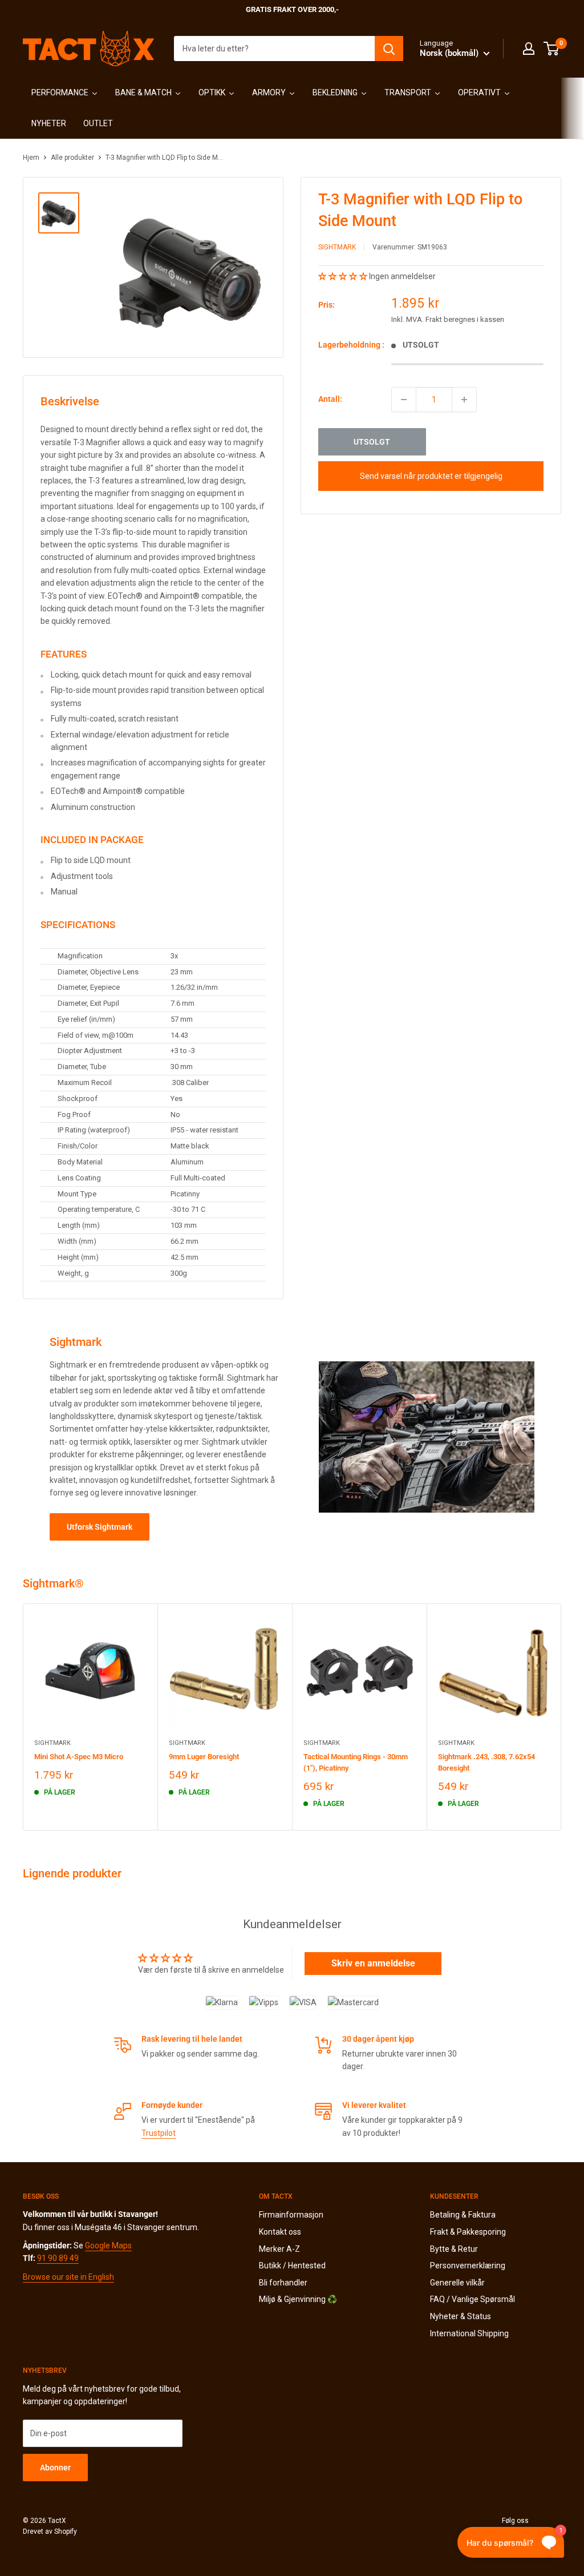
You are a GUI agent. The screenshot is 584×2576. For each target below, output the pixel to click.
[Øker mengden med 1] (464, 400)
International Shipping (469, 2333)
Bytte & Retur (454, 2249)
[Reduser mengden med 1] (404, 400)
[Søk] (389, 49)
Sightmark (337, 247)
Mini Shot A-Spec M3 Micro (79, 1757)
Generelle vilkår (457, 2283)
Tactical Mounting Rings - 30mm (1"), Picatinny (356, 1762)
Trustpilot (159, 2133)
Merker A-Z (279, 2249)
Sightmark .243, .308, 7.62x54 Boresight (486, 1762)
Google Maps (108, 2246)
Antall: (330, 399)
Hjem (31, 158)
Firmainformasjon (291, 2215)
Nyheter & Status (461, 2316)
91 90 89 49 (58, 2258)
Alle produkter (72, 158)
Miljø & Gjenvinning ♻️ (298, 2299)
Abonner (55, 2468)
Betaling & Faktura (463, 2215)
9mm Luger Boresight (204, 1757)
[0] (552, 49)
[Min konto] (529, 49)
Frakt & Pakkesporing (468, 2232)
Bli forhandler (283, 2283)
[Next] (561, 1717)
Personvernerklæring (468, 2265)
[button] (344, 276)
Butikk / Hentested (292, 2265)
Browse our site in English (68, 2277)
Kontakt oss (280, 2232)
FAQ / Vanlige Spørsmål (473, 2299)
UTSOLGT (372, 442)
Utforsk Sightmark (100, 1527)
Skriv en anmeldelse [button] (373, 1963)
